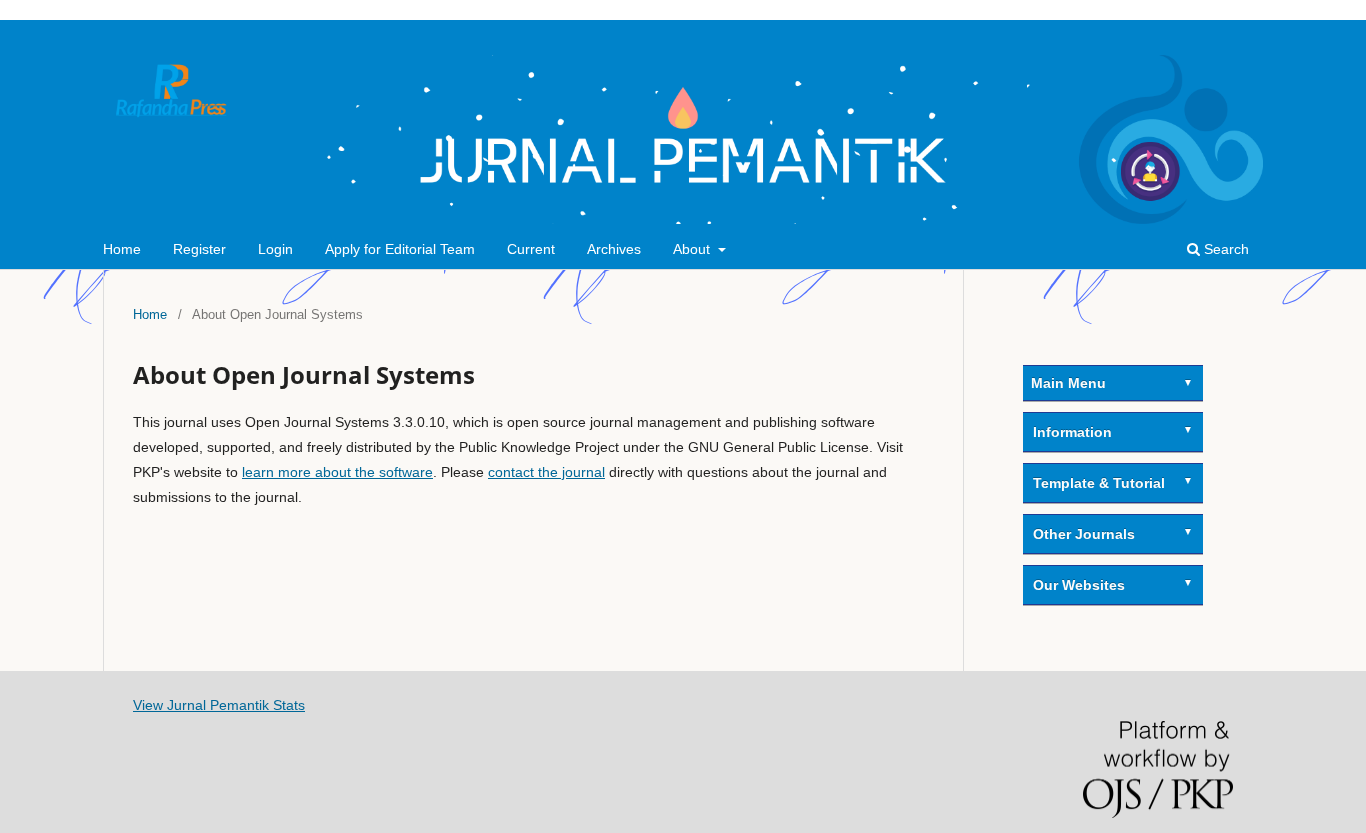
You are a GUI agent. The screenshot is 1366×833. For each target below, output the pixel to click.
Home (122, 249)
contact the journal (546, 472)
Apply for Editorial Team (400, 249)
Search (1224, 249)
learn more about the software (337, 472)
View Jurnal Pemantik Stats (219, 705)
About (693, 249)
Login (275, 249)
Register (199, 249)
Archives (614, 249)
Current (531, 249)
